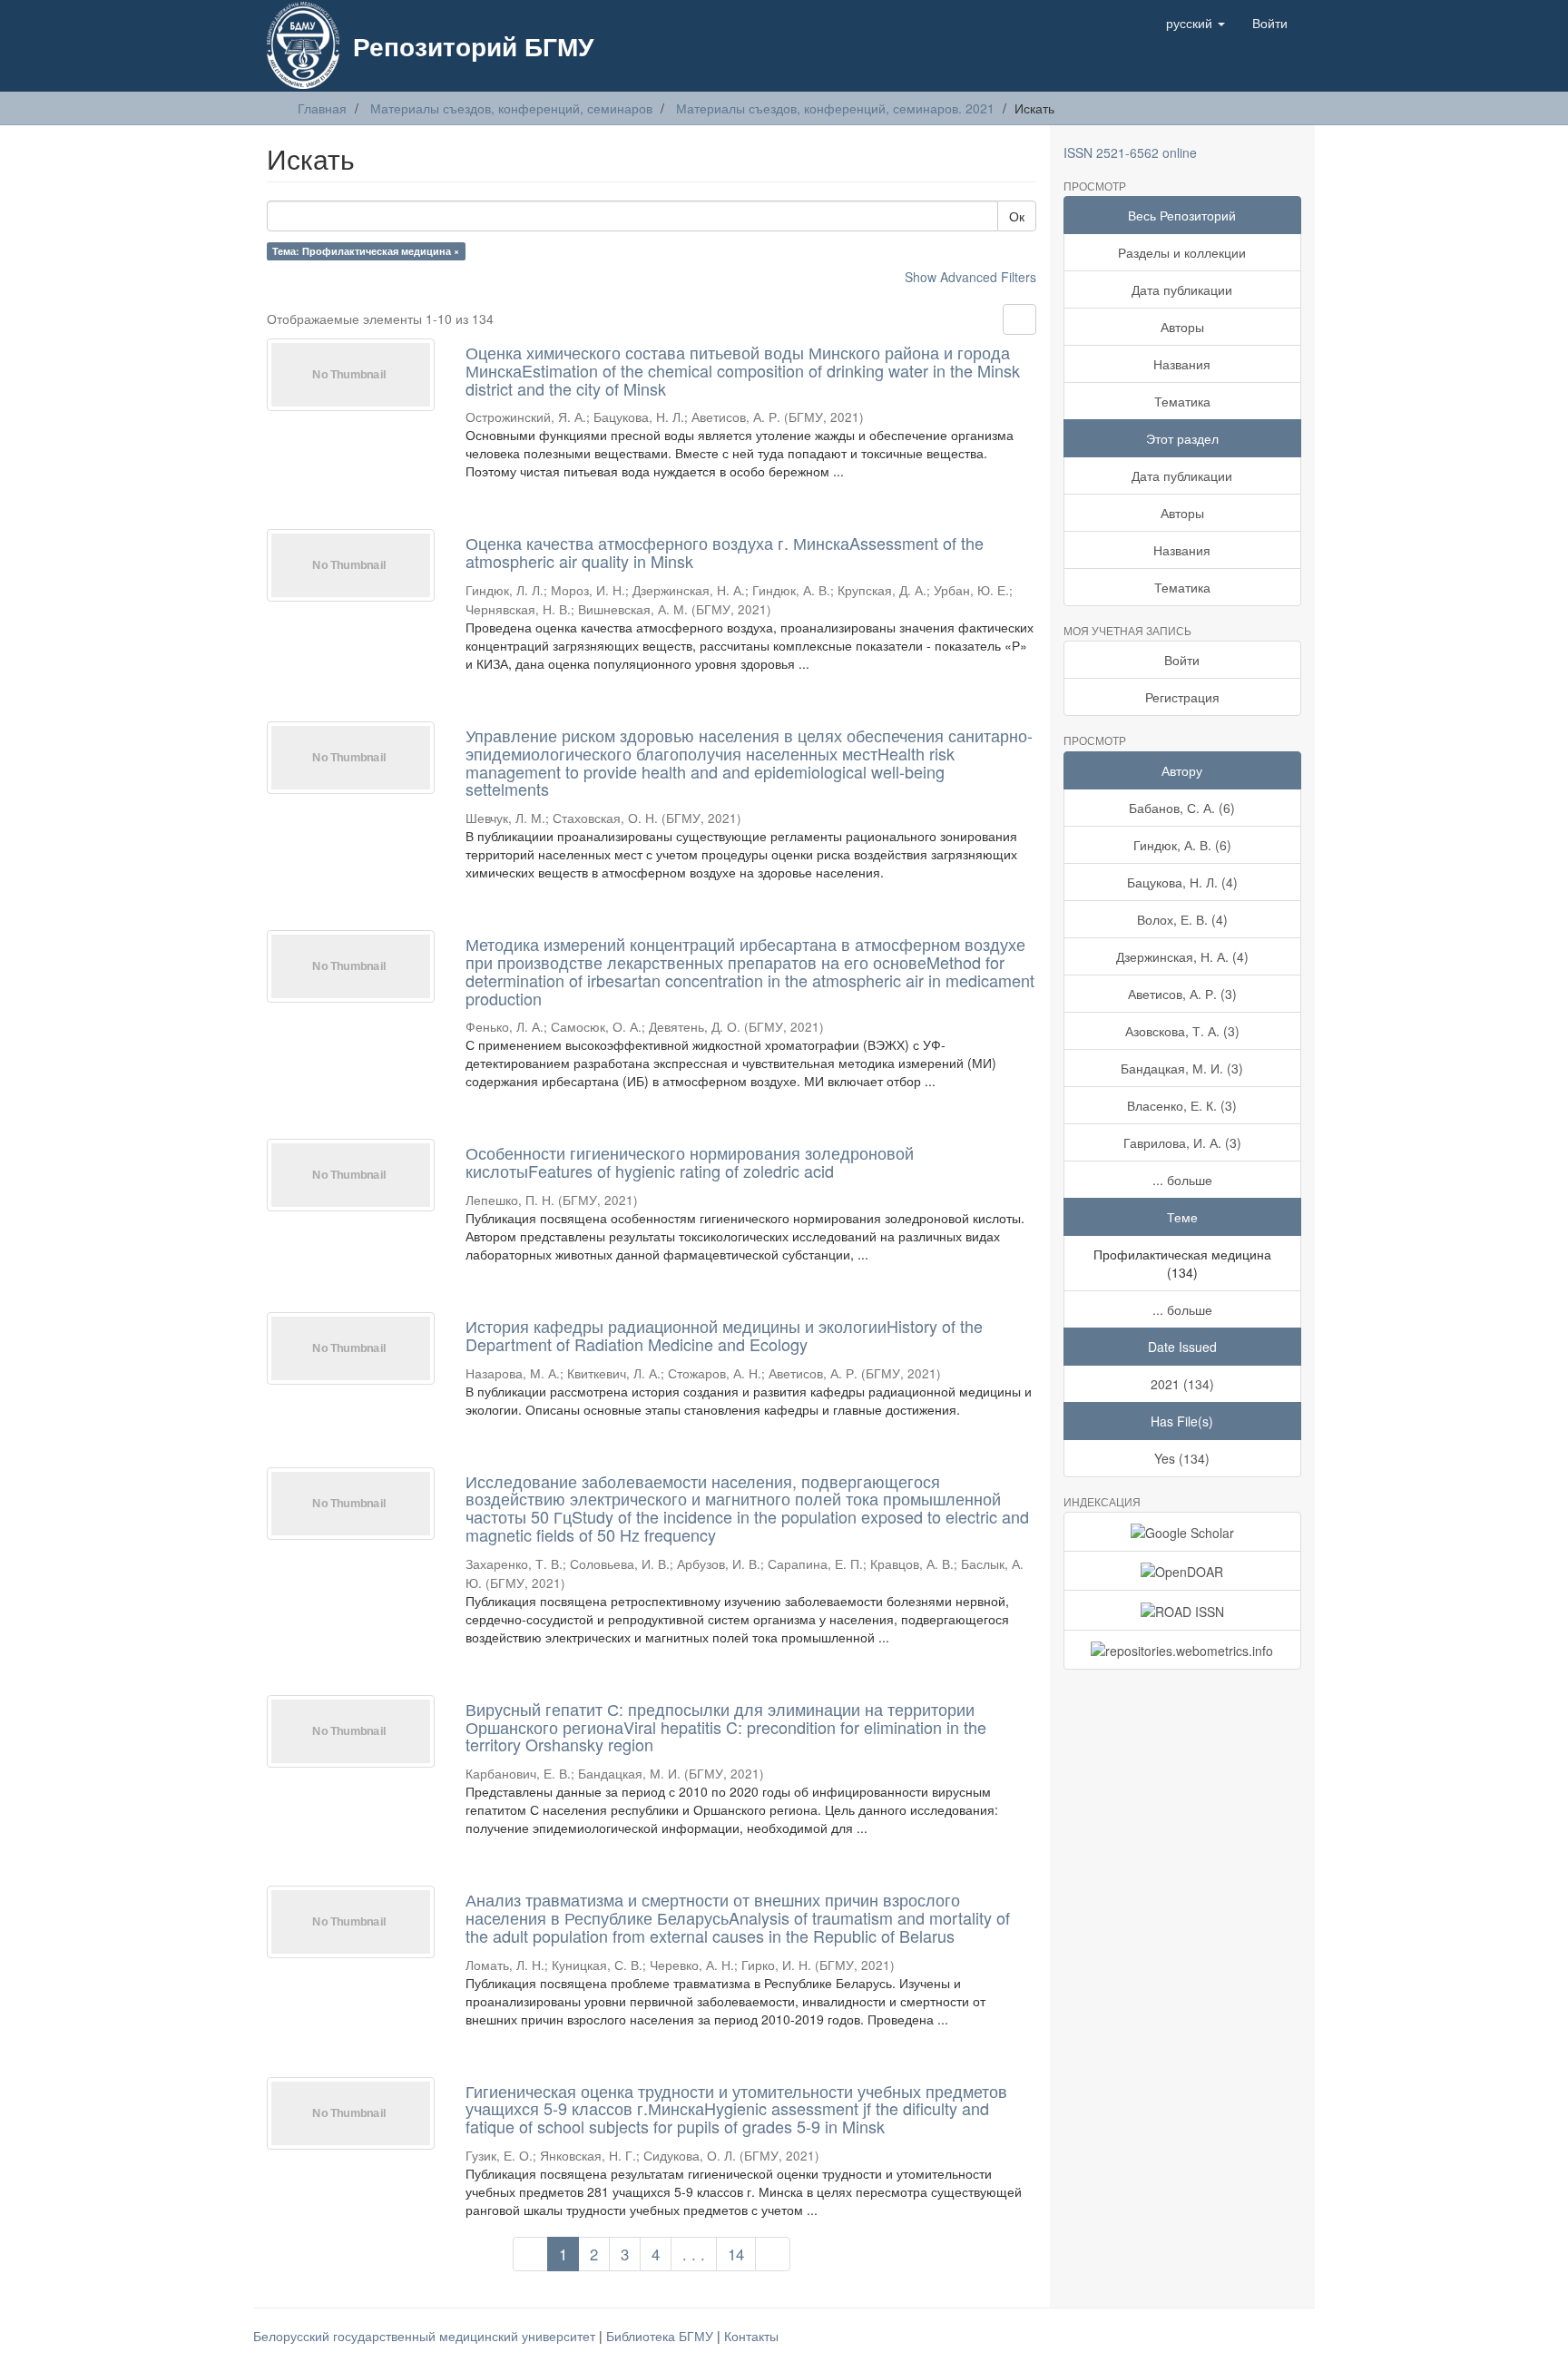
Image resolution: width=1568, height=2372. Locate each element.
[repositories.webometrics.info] (1183, 1650)
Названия (1182, 364)
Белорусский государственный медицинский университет (426, 2336)
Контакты (751, 2336)
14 (736, 2254)
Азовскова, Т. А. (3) (1182, 1031)
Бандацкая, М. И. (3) (1182, 1068)
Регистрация (1182, 697)
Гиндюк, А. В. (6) (1182, 845)
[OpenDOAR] (1183, 1571)
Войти (1182, 660)
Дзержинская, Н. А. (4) (1182, 956)
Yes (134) (1182, 1458)
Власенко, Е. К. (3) (1182, 1105)
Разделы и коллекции (1182, 252)
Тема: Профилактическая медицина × (366, 251)
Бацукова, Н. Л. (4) (1182, 882)
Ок (1017, 216)
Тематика (1182, 401)
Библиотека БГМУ (661, 2336)
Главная (322, 108)
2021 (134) (1182, 1384)
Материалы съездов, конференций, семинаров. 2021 (835, 108)
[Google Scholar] (1183, 1532)
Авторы (1182, 327)
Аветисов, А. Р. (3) (1182, 994)
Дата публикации (1182, 289)
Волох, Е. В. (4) (1182, 919)
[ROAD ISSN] (1183, 1610)
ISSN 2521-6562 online (1130, 152)
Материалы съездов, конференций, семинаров (511, 108)
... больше (1182, 1180)
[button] (1196, 23)
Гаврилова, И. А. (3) (1182, 1142)
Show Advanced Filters (970, 277)
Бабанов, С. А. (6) (1182, 808)
